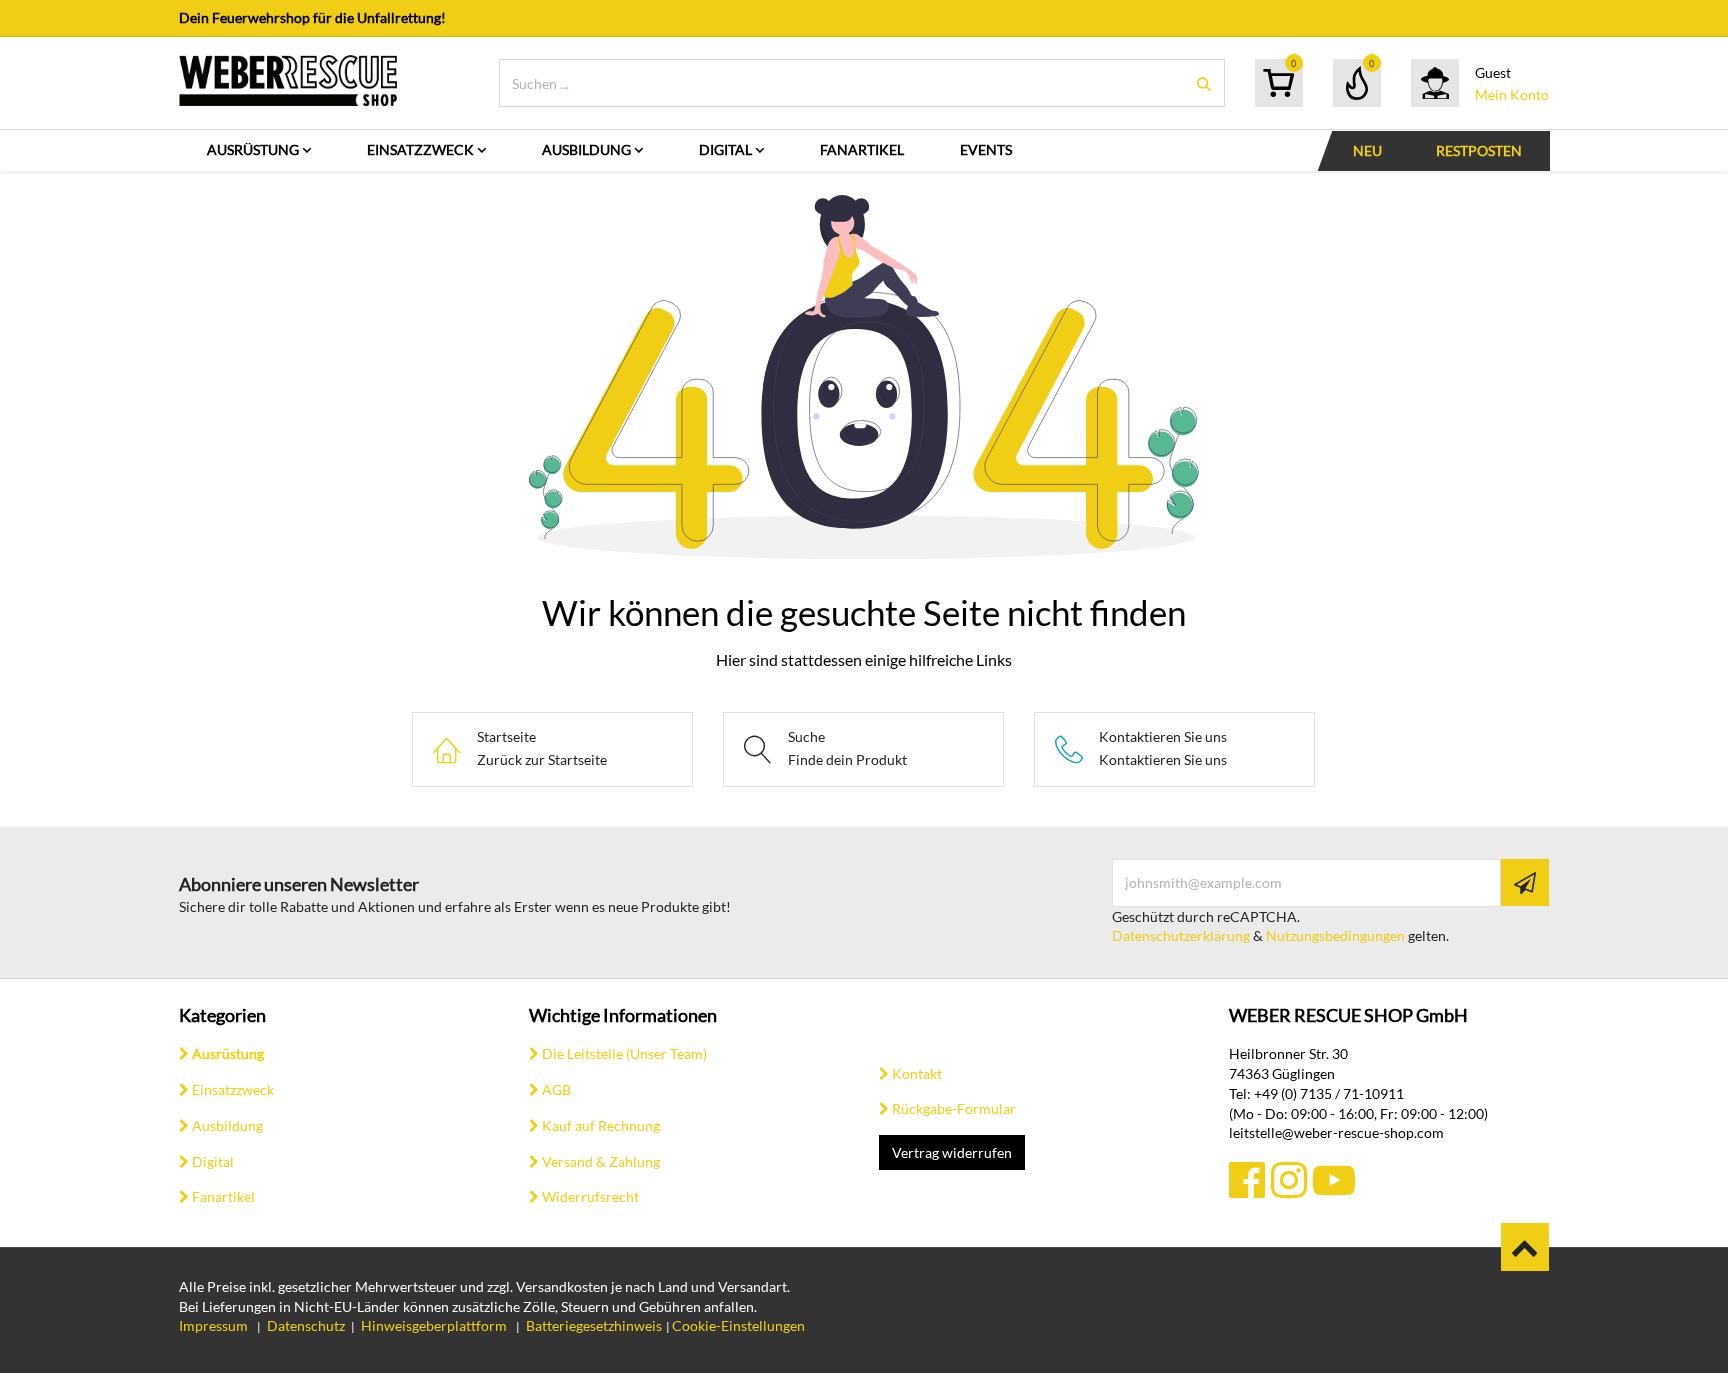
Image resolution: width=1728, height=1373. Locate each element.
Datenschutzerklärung (1181, 935)
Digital (213, 1161)
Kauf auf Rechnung (601, 1125)
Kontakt (917, 1073)
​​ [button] (1525, 1247)
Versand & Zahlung (601, 1161)
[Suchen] (1204, 83)
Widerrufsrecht (590, 1196)
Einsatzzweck (233, 1089)
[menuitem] (259, 150)
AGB (556, 1089)
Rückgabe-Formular (954, 1108)
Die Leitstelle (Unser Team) (624, 1053)
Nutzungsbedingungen (1335, 935)
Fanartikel (223, 1196)
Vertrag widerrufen (952, 1152)
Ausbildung (227, 1125)
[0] (1278, 83)
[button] (1525, 882)
